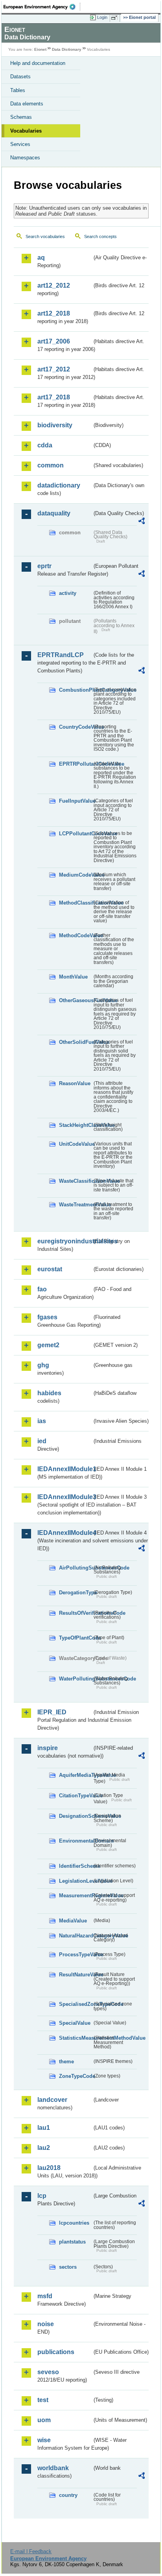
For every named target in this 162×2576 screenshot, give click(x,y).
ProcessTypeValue (75, 1955)
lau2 (44, 2148)
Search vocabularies (45, 236)
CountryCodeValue (75, 727)
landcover (52, 2100)
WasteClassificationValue (75, 1181)
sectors (68, 2267)
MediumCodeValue (75, 875)
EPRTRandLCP (61, 655)
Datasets (20, 77)
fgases (47, 1317)
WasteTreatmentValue (75, 1205)
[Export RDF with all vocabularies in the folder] (142, 522)
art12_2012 (54, 285)
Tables (18, 90)
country (68, 2495)
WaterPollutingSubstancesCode (75, 1679)
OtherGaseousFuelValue (75, 1000)
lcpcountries (74, 2223)
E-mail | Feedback (31, 2551)
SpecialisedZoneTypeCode (75, 2004)
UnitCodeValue (75, 1144)
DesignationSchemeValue (75, 1816)
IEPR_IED (52, 1712)
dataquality (54, 513)
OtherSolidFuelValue (75, 1042)
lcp (42, 2196)
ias (42, 1421)
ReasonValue (75, 1083)
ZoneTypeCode (75, 2076)
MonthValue (73, 977)
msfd (45, 2296)
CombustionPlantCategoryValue (75, 690)
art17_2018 (54, 397)
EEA (42, 7)
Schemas (21, 117)
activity (68, 593)
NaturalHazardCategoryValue (75, 1936)
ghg (43, 1365)
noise (46, 2324)
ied (42, 1441)
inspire (48, 1748)
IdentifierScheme (75, 1866)
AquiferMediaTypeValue (75, 1775)
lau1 (44, 2128)
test (43, 2400)
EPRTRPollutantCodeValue (75, 764)
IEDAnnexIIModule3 (65, 1497)
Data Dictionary (67, 49)
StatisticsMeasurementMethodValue (75, 2038)
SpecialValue (75, 2023)
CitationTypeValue (75, 1796)
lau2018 (49, 2168)
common (51, 465)
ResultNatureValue (75, 1975)
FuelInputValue (75, 801)
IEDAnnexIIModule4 (65, 1533)
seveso (48, 2372)
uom (44, 2420)
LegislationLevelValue (75, 1881)
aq (41, 258)
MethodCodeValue (75, 935)
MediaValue (73, 1921)
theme (66, 2062)
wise (44, 2440)
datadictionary (59, 485)
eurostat (50, 1269)
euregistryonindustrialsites (65, 1241)
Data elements (27, 104)
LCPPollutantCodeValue (75, 834)
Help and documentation (38, 63)
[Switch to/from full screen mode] (116, 18)
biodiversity (55, 425)
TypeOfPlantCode (75, 1638)
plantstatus (72, 2242)
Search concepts (100, 236)
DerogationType (75, 1593)
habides (49, 1393)
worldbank (53, 2468)
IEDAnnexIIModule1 (65, 1469)
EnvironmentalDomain (75, 1841)
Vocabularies (26, 131)
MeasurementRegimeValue (75, 1896)
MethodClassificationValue (75, 903)
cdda (45, 445)
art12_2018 (54, 313)
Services (20, 144)
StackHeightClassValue (75, 1125)
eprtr (44, 566)
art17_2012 (54, 369)
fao (42, 1289)
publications (56, 2352)
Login (102, 17)
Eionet (40, 49)
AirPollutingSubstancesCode (75, 1568)
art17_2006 (54, 341)
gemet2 (48, 1345)
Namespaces (25, 158)
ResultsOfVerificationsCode (75, 1613)
